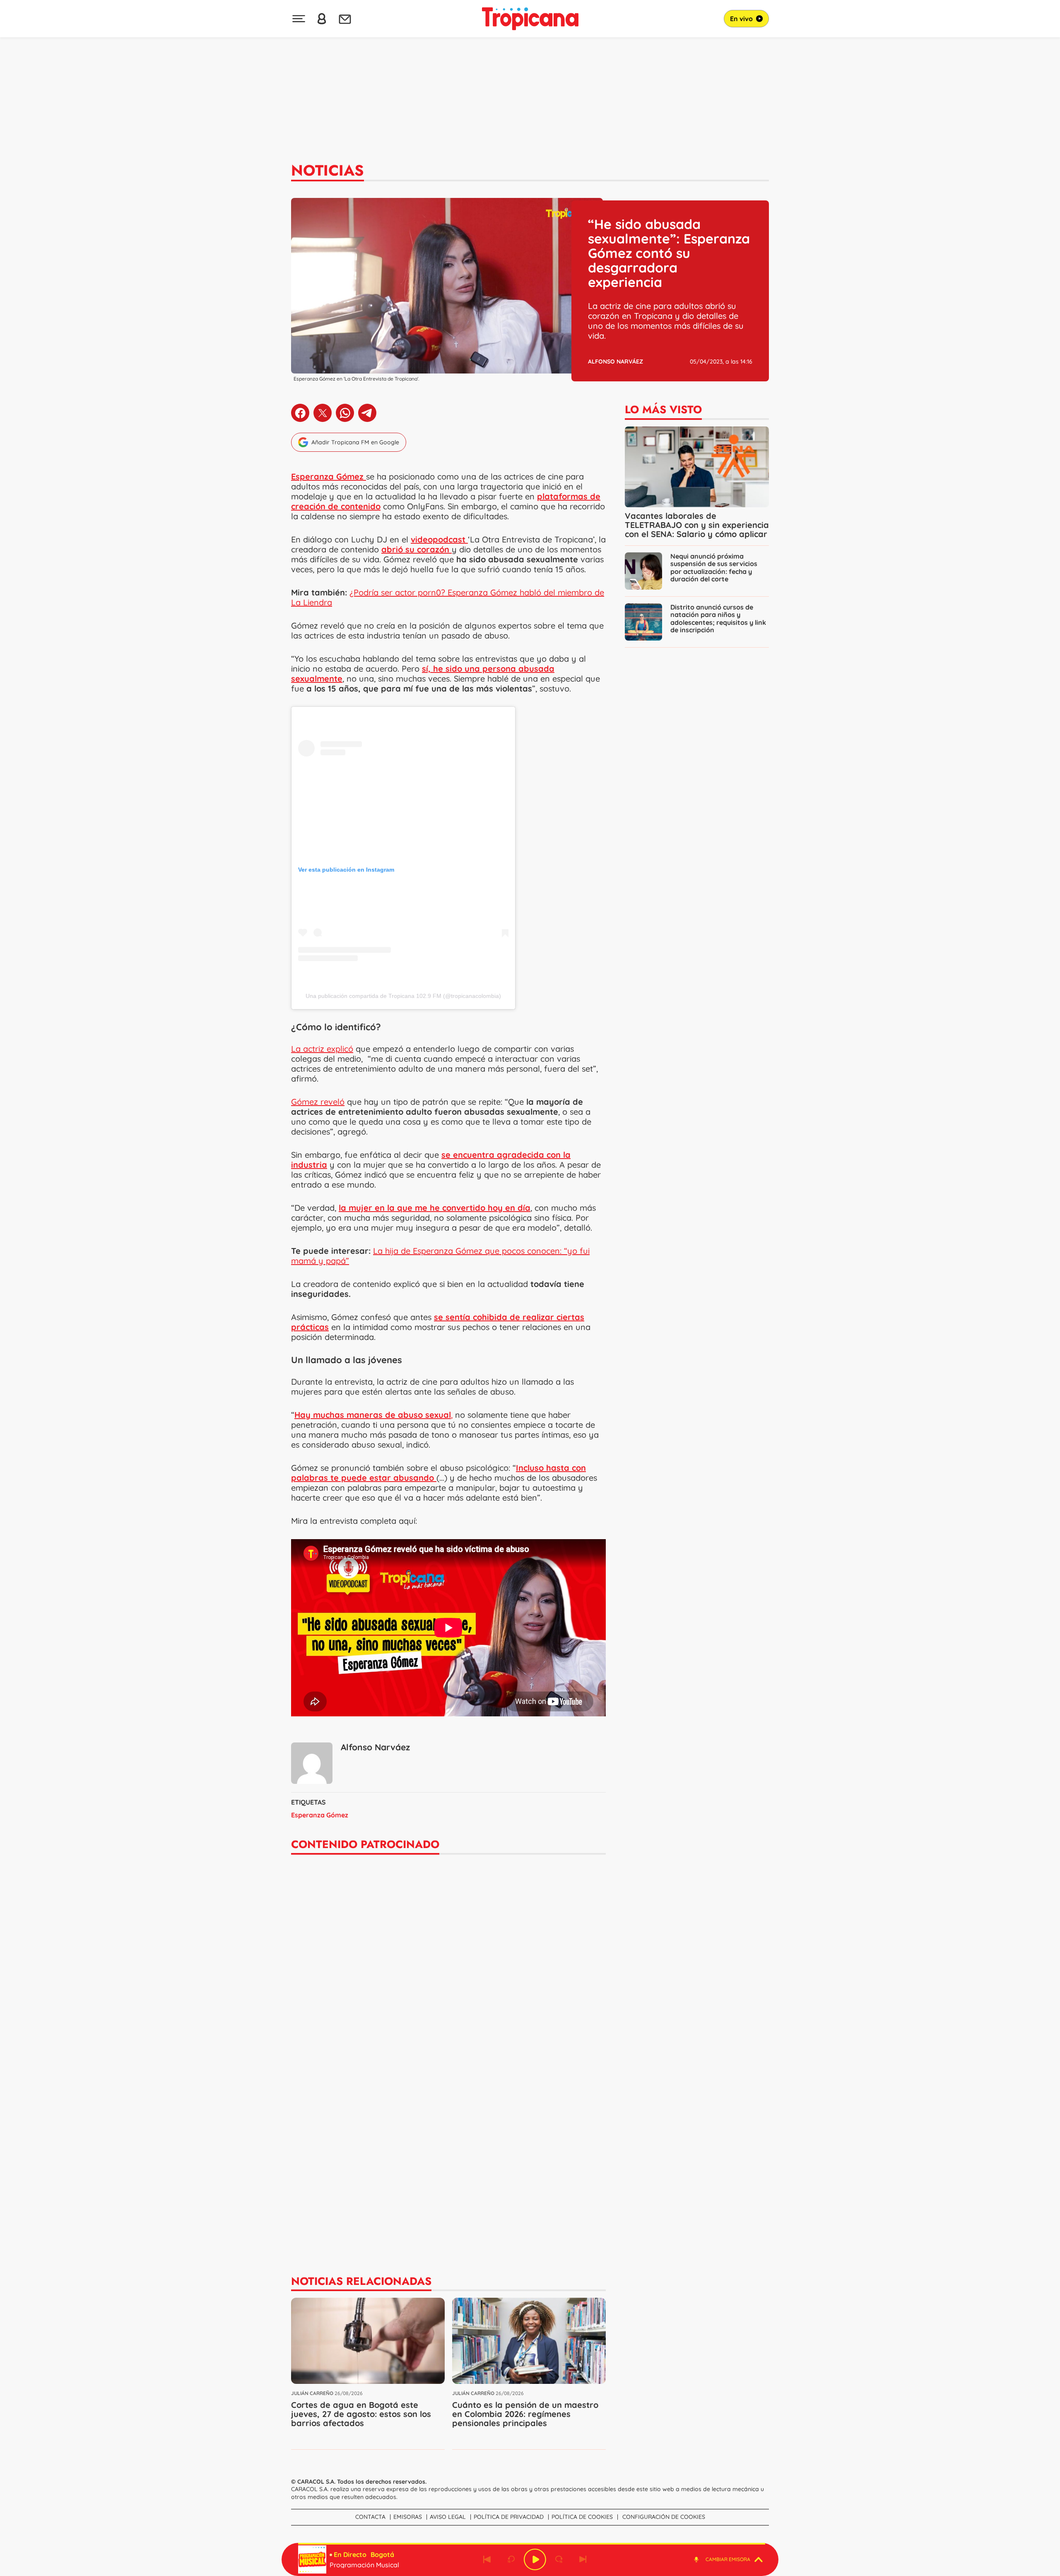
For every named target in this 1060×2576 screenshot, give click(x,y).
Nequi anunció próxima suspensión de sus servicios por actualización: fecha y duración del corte (714, 567)
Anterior (487, 2559)
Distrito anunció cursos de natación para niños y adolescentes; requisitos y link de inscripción (718, 618)
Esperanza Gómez (320, 1815)
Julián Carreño (312, 2393)
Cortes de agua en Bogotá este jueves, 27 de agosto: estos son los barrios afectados (361, 2414)
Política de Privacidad (509, 2517)
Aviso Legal (448, 2517)
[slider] (532, 2544)
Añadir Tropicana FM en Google (355, 442)
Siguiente (583, 2559)
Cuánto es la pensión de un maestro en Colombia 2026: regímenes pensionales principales (525, 2414)
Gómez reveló (318, 1102)
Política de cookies (582, 2517)
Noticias (328, 170)
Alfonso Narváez (616, 361)
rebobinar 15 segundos (511, 2559)
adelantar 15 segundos (559, 2559)
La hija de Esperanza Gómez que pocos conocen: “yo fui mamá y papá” (440, 1256)
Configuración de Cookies (664, 2517)
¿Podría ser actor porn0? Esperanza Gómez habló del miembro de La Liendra (448, 597)
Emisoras (408, 2517)
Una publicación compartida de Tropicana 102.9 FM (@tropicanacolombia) (403, 996)
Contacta (370, 2517)
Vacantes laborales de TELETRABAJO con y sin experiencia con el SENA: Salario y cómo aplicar (697, 525)
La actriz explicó (322, 1049)
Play (535, 2559)
